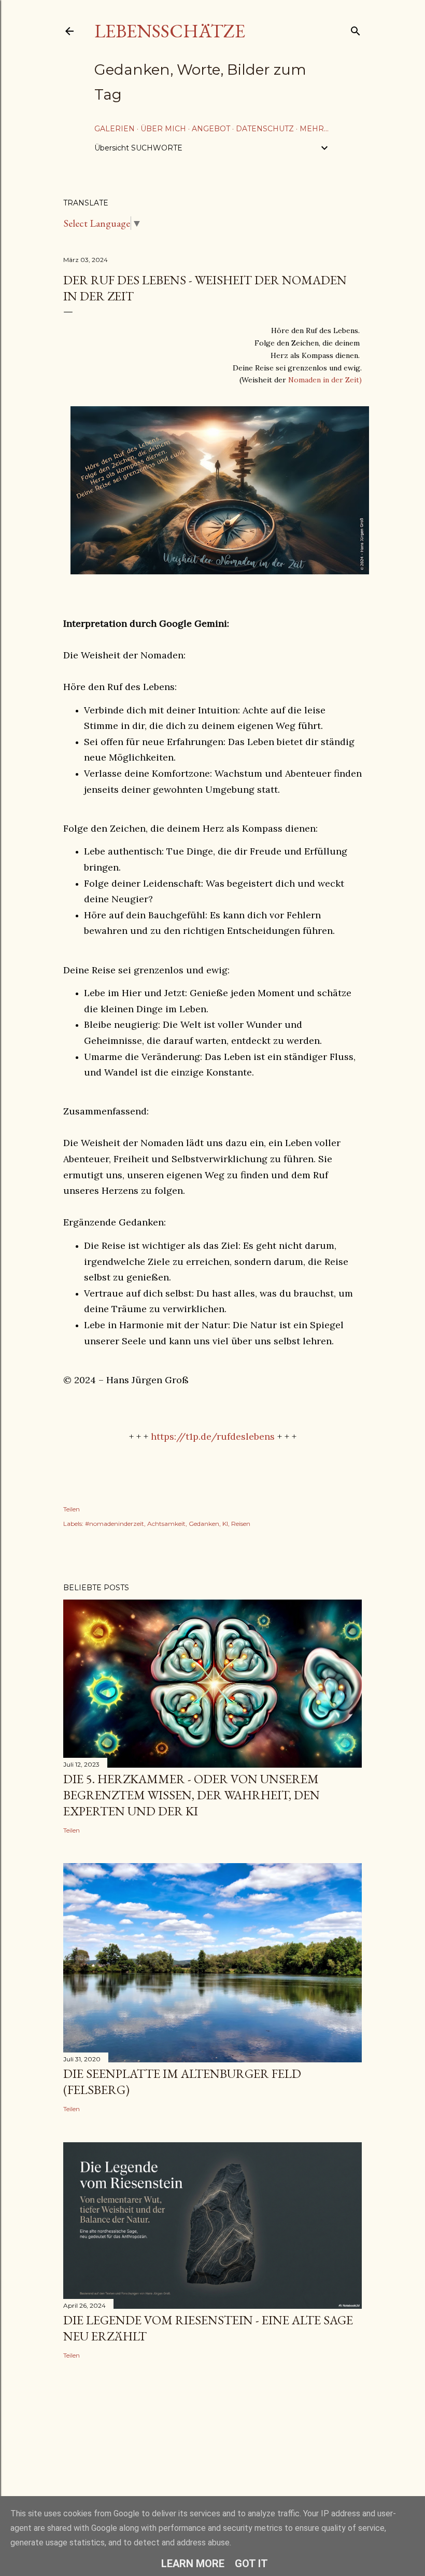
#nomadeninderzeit (115, 1524)
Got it (251, 2564)
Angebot (211, 129)
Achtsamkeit (166, 1524)
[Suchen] (356, 29)
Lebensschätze (170, 31)
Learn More (193, 2564)
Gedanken (204, 1524)
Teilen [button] (72, 1509)
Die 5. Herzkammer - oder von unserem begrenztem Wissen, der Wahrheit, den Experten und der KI (192, 1795)
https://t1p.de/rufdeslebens (213, 1436)
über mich (163, 129)
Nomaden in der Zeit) (325, 380)
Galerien (115, 129)
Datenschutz (265, 129)
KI (225, 1524)
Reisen (241, 1524)
